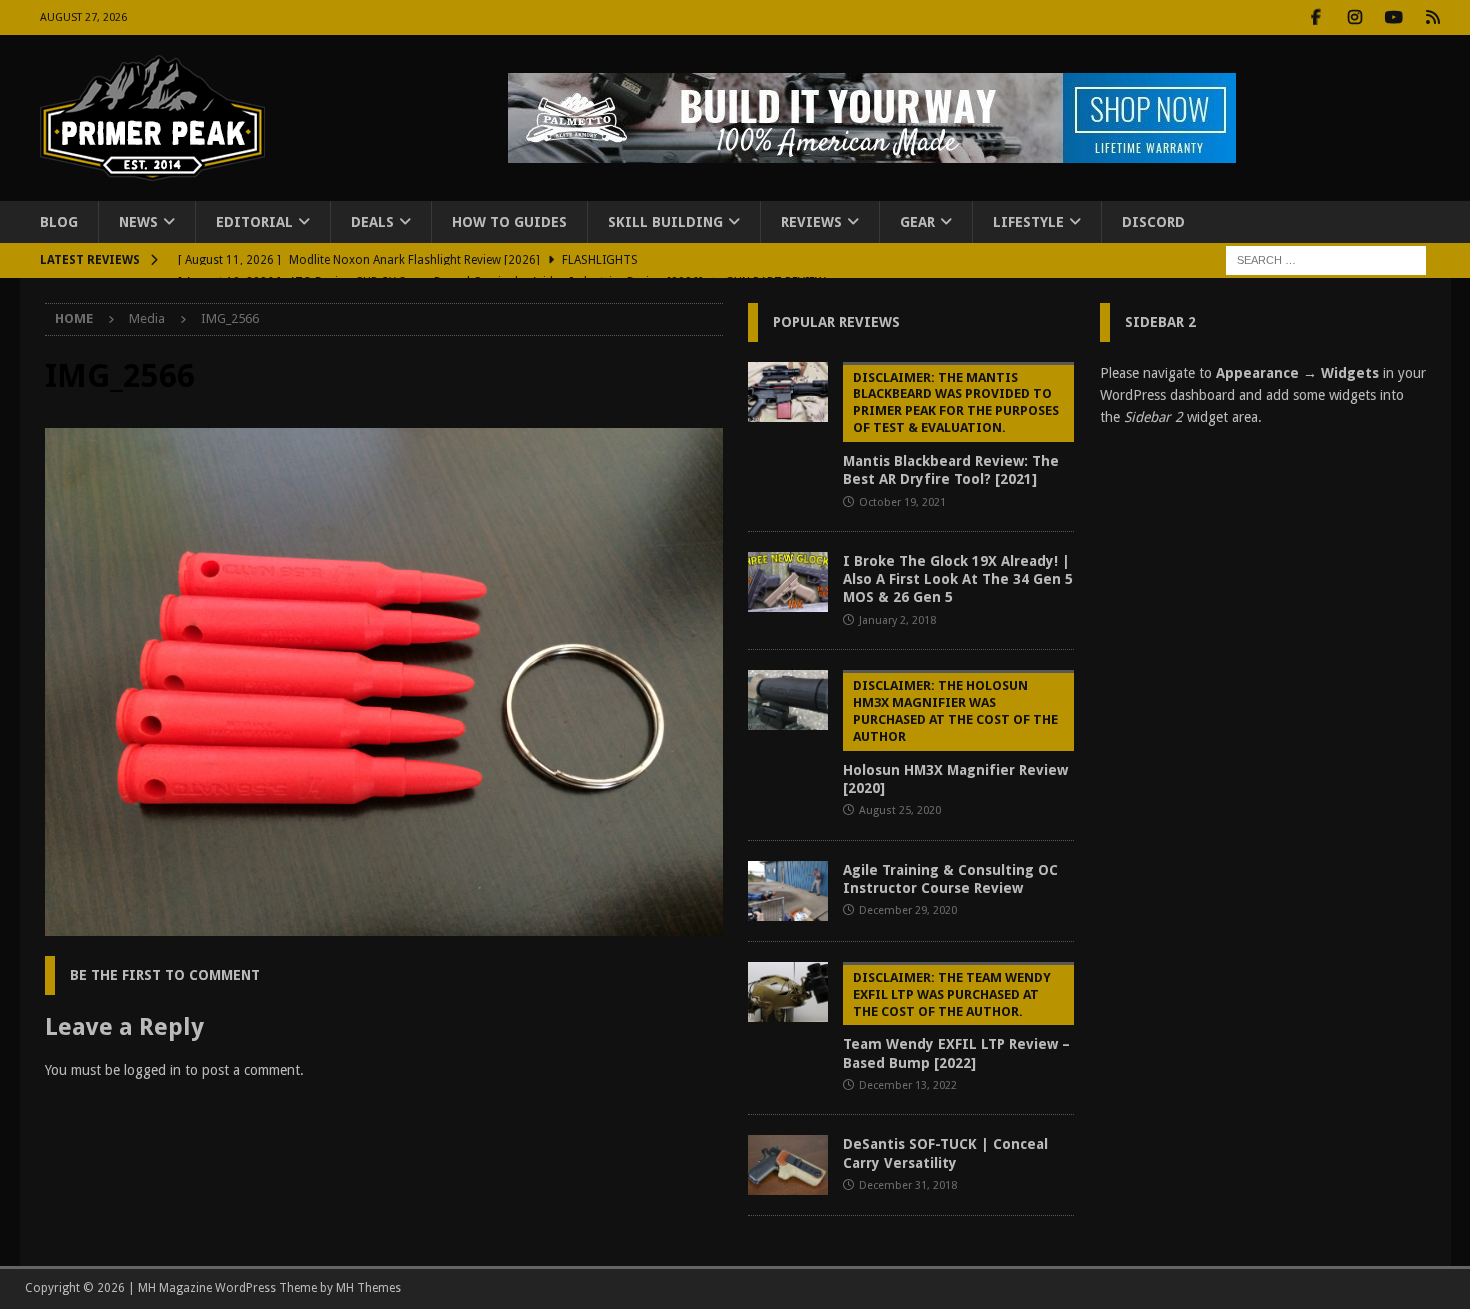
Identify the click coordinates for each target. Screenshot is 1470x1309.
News (138, 222)
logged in (152, 1070)
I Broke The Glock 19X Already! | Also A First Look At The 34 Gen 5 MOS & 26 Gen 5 (958, 579)
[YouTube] (1394, 17)
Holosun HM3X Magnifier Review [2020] (955, 737)
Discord (1153, 222)
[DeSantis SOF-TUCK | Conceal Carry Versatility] (788, 1165)
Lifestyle (1028, 222)
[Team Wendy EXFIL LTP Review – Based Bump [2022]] (788, 992)
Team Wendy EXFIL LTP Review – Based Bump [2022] (956, 1020)
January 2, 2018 (897, 620)
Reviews (811, 222)
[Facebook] (1316, 17)
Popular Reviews (836, 322)
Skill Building (665, 222)
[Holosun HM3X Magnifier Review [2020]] (788, 700)
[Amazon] (1433, 17)
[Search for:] (1326, 260)
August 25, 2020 (900, 810)
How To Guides (509, 222)
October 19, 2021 (902, 502)
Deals (372, 222)
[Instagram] (1355, 17)
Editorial (254, 222)
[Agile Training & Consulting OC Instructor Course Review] (788, 891)
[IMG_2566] (384, 925)
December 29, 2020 (908, 910)
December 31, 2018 (908, 1185)
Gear (917, 222)
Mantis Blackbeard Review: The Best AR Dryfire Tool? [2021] (951, 429)
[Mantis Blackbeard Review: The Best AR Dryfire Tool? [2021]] (788, 392)
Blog (59, 222)
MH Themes (368, 1288)
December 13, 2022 (908, 1085)
